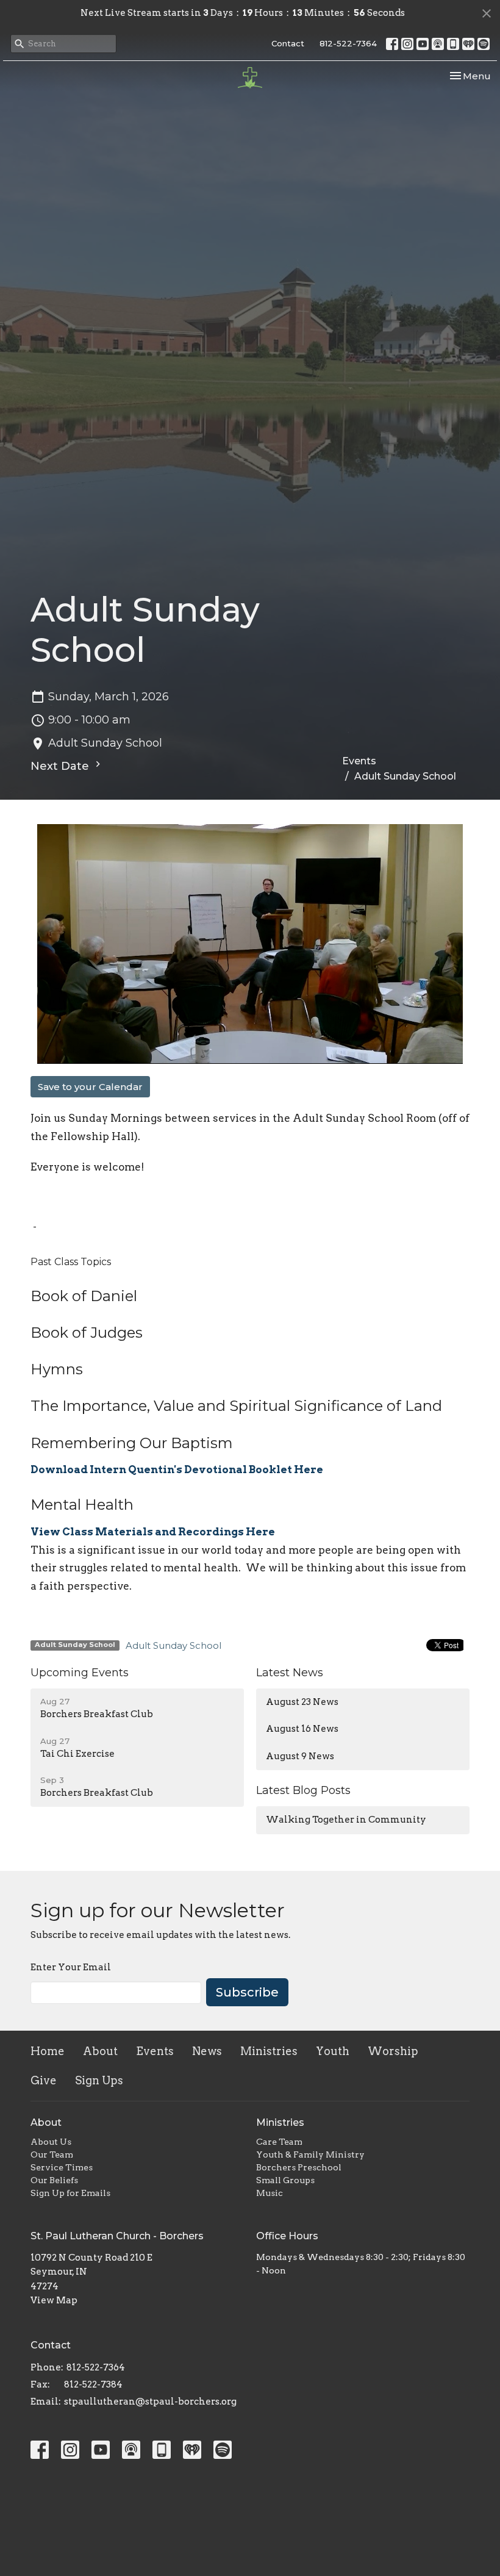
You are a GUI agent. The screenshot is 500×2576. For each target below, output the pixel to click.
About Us (51, 2142)
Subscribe (247, 1992)
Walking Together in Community (346, 1820)
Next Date (61, 766)
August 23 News (302, 1702)
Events (359, 761)
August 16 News (302, 1729)
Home (48, 2051)
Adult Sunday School (173, 1645)
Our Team (52, 2154)
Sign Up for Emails (70, 2193)
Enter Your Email (71, 1967)
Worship (393, 2051)
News (207, 2051)
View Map (54, 2300)
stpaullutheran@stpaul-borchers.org (150, 2402)
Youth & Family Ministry (310, 2154)
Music (270, 2193)
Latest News (290, 1673)
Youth (333, 2051)
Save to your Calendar (90, 1087)
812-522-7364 (348, 43)
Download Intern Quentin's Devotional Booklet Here (177, 1469)
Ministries (269, 2051)
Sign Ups (99, 2080)
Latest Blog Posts (303, 1790)
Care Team (279, 2142)
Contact (288, 43)
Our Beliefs (54, 2180)
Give (44, 2080)
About (100, 2051)
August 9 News (300, 1756)
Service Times (62, 2167)
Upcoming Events (80, 1673)
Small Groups (285, 2180)
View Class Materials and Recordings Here (153, 1532)
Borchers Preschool (299, 2167)
